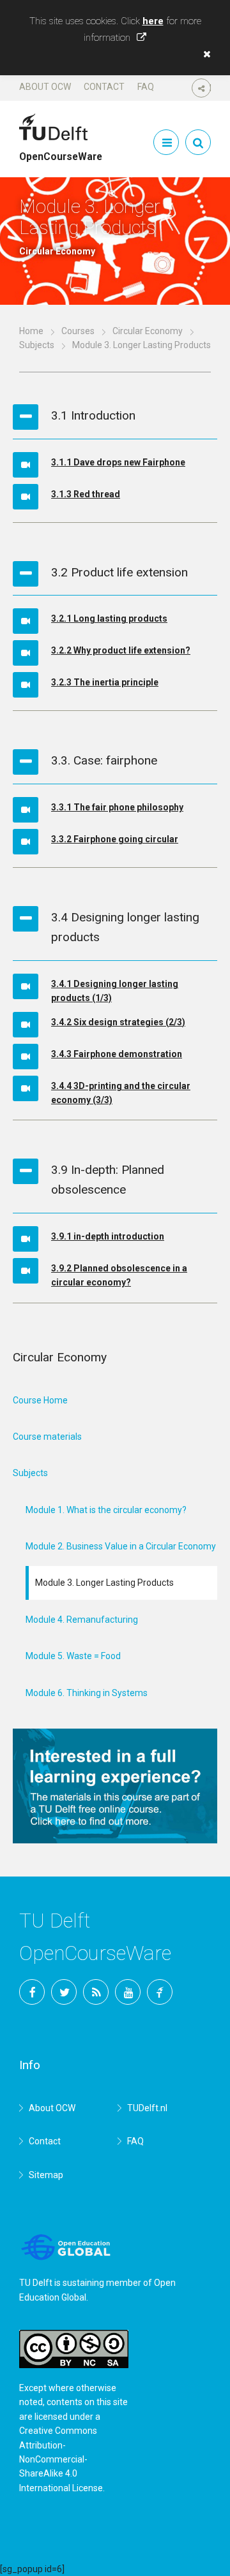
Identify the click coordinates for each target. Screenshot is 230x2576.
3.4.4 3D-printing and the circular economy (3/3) (121, 1093)
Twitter (64, 1992)
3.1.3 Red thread (86, 494)
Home (31, 331)
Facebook (32, 1992)
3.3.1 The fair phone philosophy (117, 807)
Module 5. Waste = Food (73, 1656)
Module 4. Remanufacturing (82, 1620)
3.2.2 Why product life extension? (121, 650)
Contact (104, 87)
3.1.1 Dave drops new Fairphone (118, 462)
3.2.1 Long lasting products (109, 618)
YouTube (128, 1992)
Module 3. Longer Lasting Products (104, 1583)
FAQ (146, 87)
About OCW (45, 87)
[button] (204, 54)
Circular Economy (148, 331)
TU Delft (160, 1992)
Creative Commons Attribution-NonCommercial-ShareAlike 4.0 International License (61, 2459)
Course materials (47, 1437)
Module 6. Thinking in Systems (87, 1693)
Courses (78, 331)
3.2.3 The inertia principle (105, 682)
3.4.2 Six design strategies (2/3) (118, 1022)
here (153, 21)
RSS (96, 1992)
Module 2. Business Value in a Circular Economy (121, 1546)
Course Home (40, 1400)
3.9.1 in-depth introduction (108, 1236)
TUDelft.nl (147, 2108)
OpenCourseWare (61, 151)
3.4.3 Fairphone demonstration (117, 1054)
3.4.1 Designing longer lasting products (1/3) (115, 991)
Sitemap (46, 2175)
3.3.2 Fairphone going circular (115, 839)
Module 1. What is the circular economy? (106, 1510)
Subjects (37, 345)
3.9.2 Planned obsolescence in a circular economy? (119, 1275)
